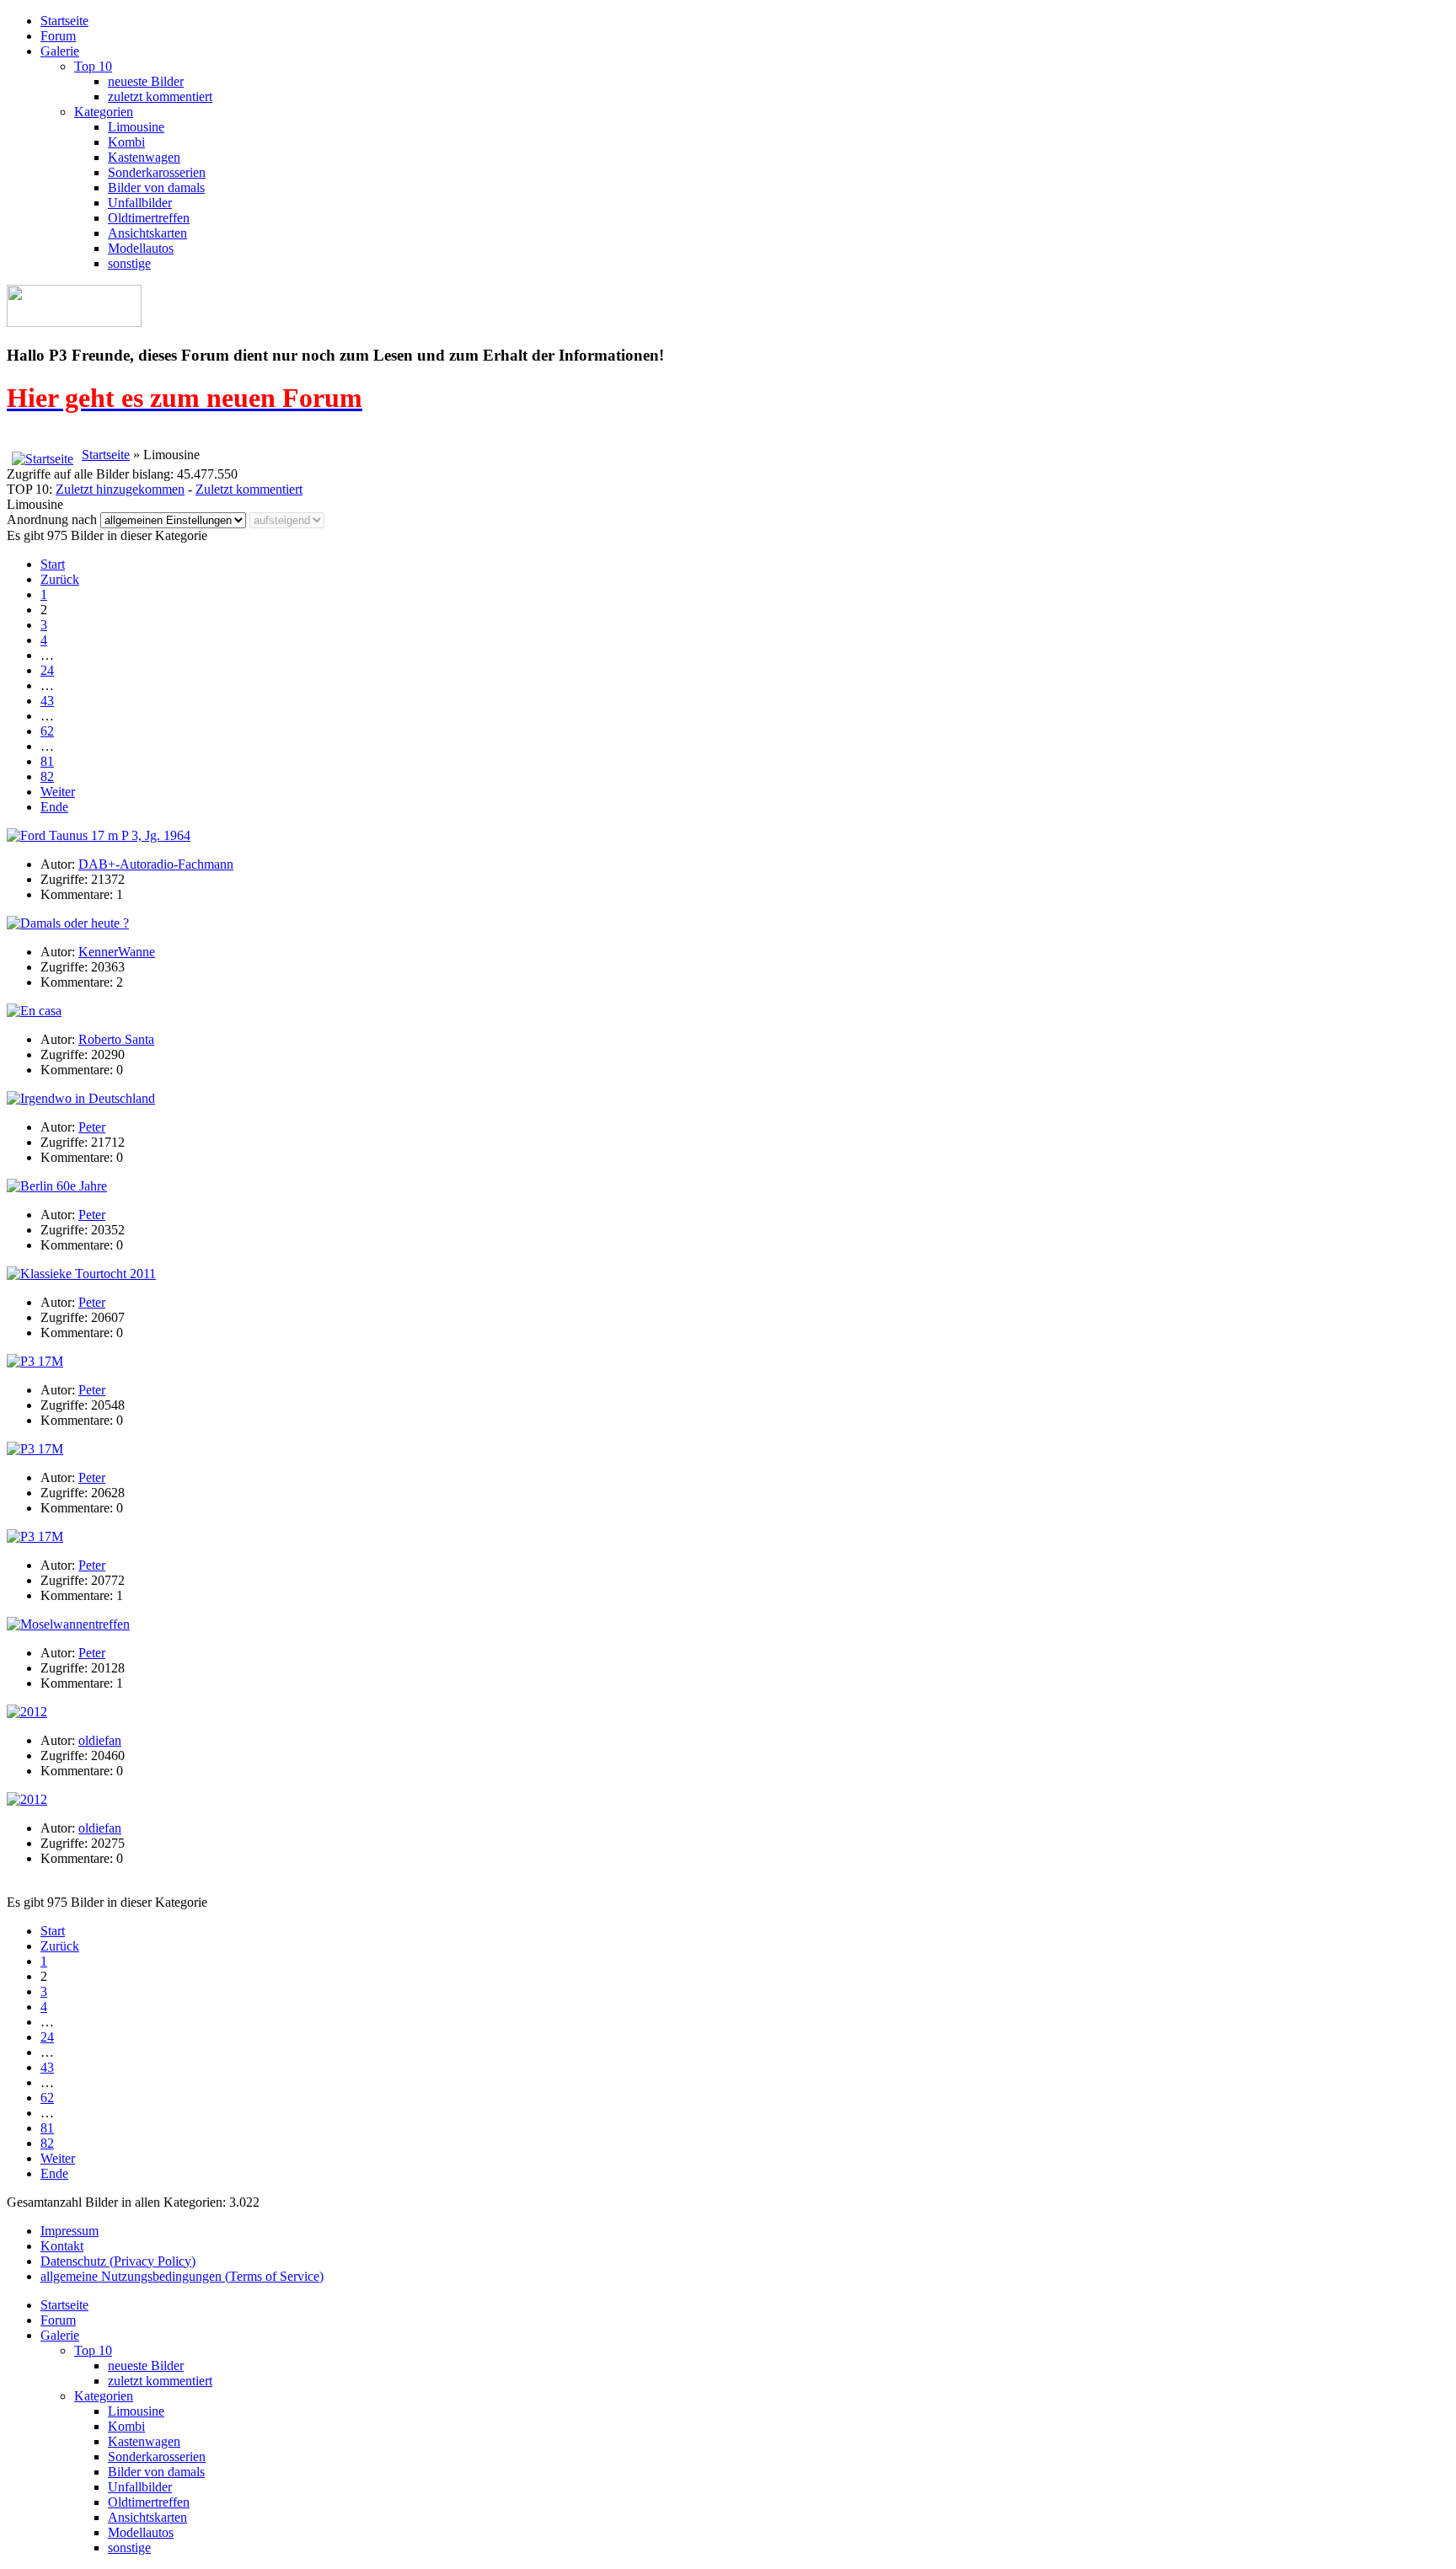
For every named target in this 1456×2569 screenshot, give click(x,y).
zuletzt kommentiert (160, 96)
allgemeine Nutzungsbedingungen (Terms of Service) (182, 2276)
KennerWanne (117, 952)
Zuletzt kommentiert (249, 489)
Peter (92, 1127)
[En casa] (34, 1011)
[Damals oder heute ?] (68, 923)
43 (47, 701)
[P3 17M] (35, 1361)
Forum (58, 36)
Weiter (58, 792)
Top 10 (93, 66)
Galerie (60, 51)
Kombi (126, 142)
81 (47, 761)
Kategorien (104, 112)
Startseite (64, 21)
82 (47, 776)
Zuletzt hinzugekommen (120, 489)
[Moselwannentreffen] (68, 1624)
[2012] (27, 1712)
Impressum (70, 2231)
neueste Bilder (146, 81)
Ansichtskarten (147, 233)
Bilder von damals (156, 187)
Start (53, 564)
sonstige (129, 263)
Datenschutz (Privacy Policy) (118, 2261)
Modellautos (141, 248)
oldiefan (100, 1740)
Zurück (60, 579)
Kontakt (62, 2246)
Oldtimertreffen (149, 218)
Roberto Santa (116, 1039)
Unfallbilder (140, 203)
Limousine (136, 127)
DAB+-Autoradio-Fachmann (156, 864)
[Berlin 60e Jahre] (57, 1186)
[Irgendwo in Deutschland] (81, 1098)
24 (47, 670)
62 (47, 731)
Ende (54, 807)
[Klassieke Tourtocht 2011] (81, 1274)
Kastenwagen (144, 157)
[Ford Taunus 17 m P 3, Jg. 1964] (99, 835)
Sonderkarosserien (157, 172)
